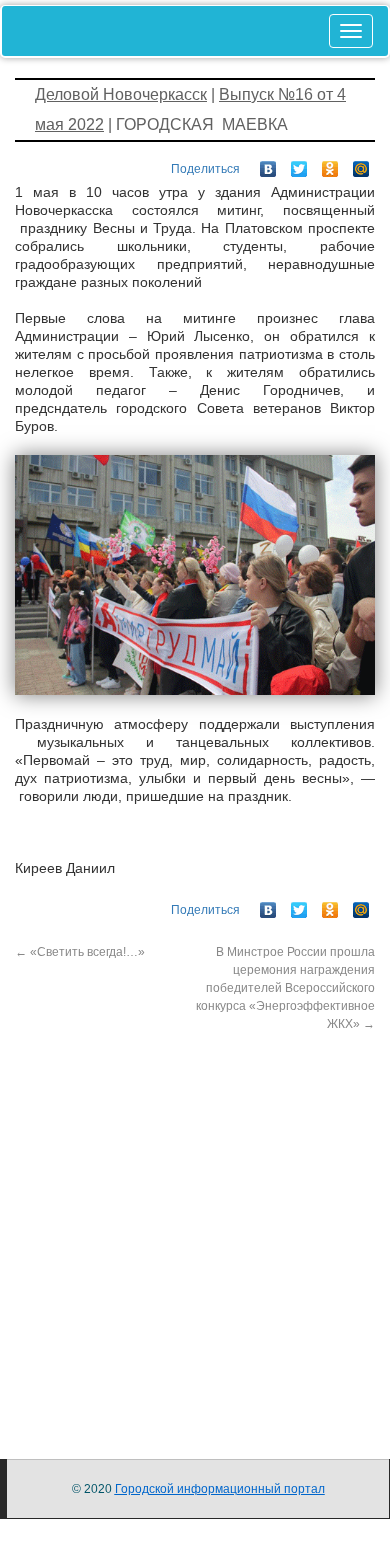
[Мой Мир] (361, 164)
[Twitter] (299, 164)
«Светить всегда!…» (80, 952)
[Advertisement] (195, 1228)
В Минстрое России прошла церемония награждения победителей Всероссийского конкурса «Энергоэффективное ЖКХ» (285, 988)
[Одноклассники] (330, 164)
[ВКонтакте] (268, 164)
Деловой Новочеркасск (121, 94)
